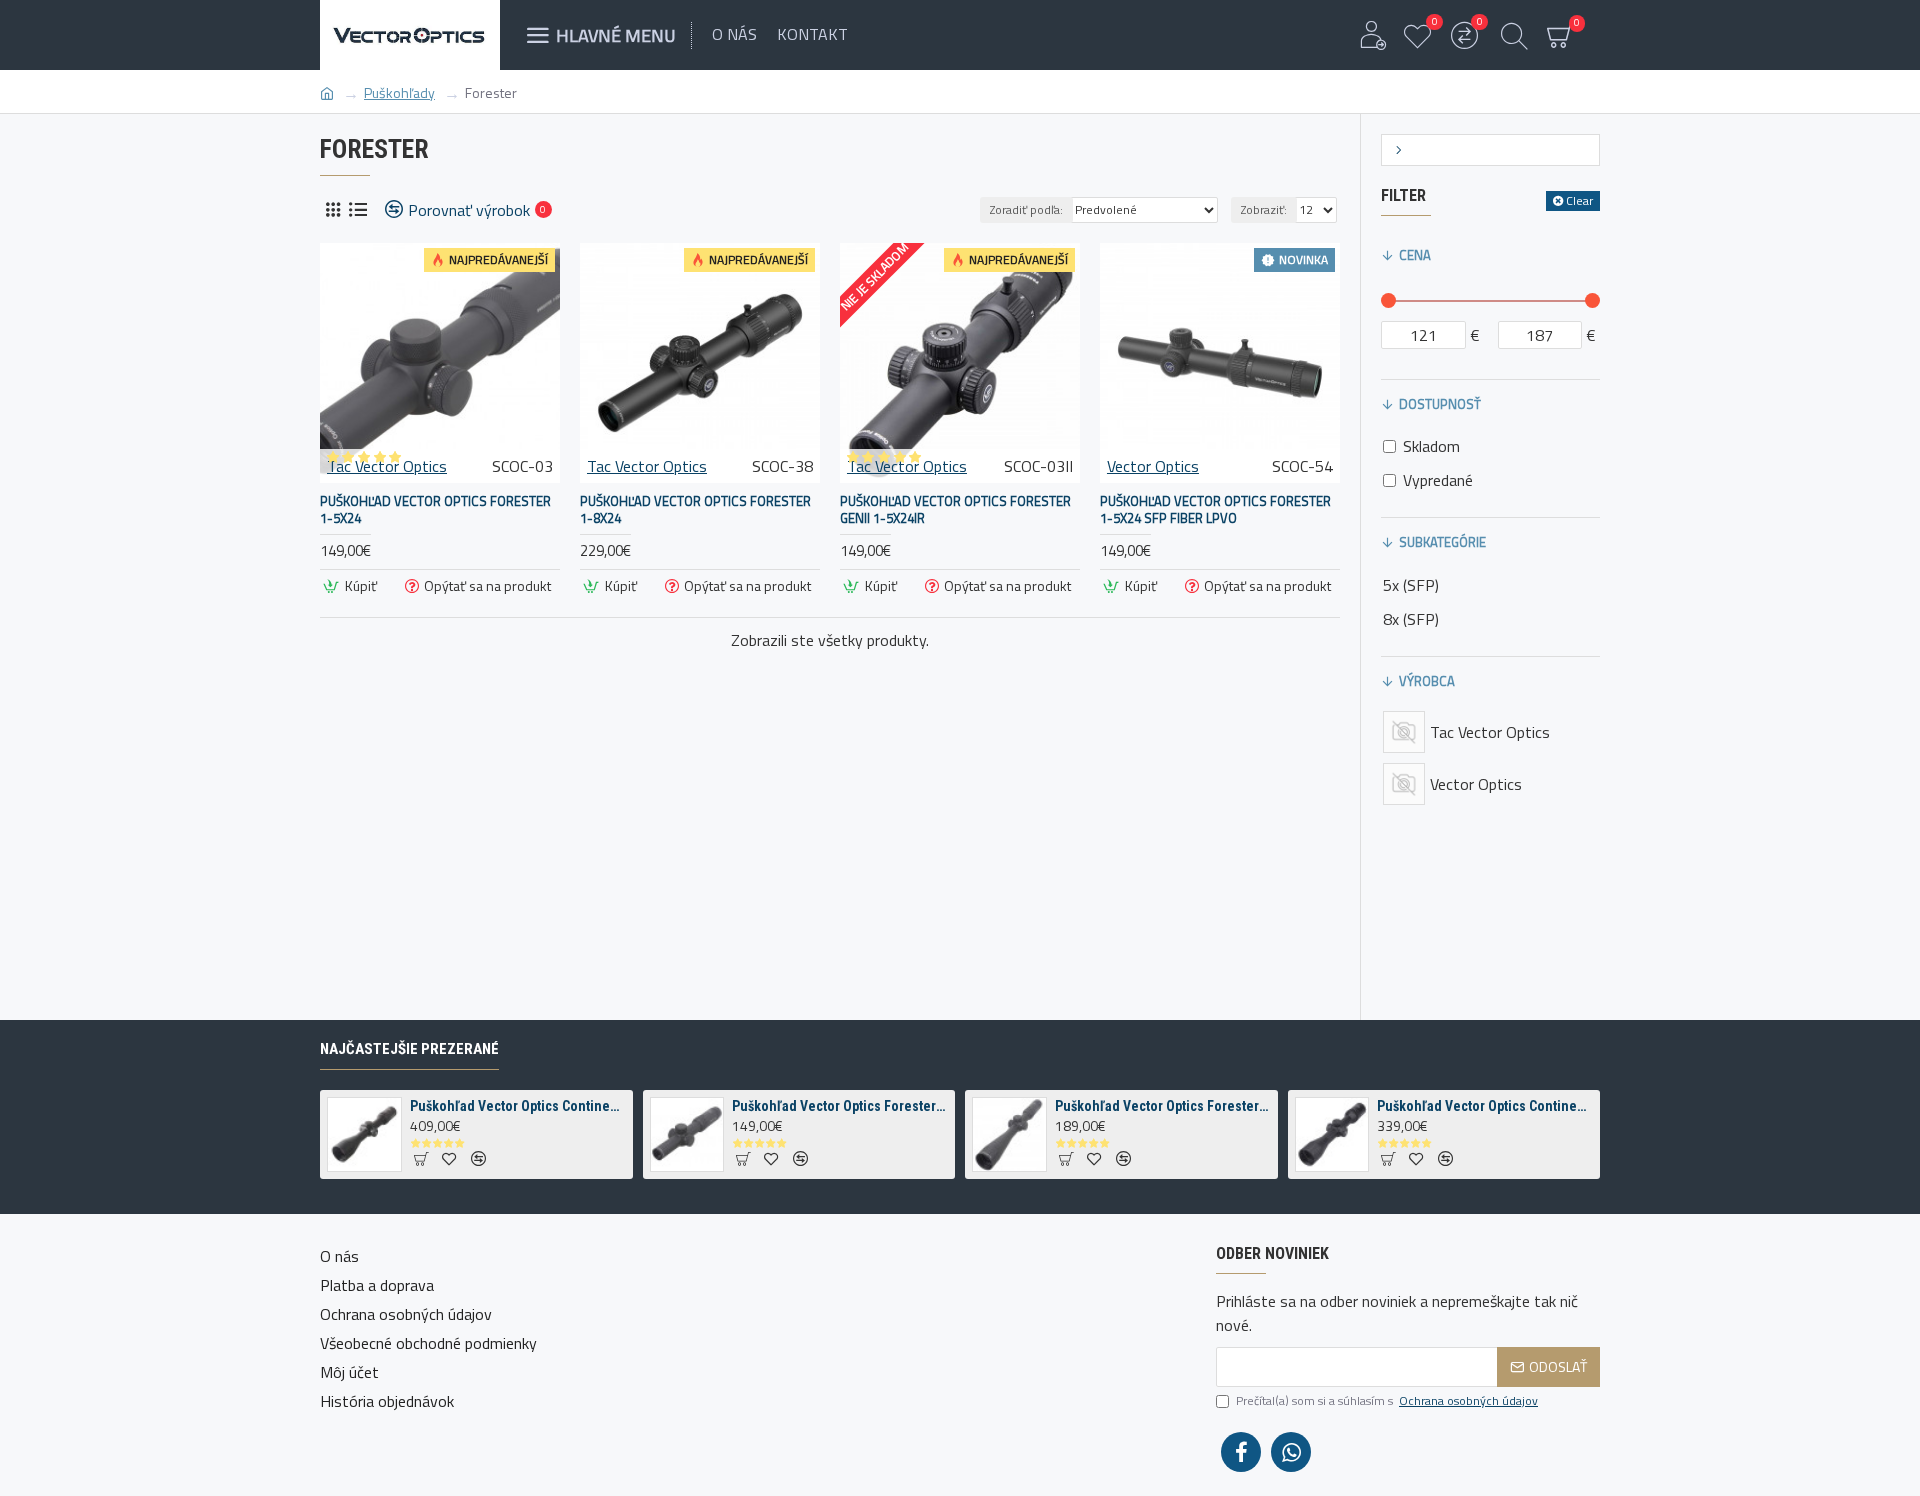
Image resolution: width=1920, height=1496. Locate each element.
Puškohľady (399, 92)
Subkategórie (1442, 542)
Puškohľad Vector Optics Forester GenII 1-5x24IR (955, 510)
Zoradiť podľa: (1026, 209)
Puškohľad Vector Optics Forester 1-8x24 (695, 510)
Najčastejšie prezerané (409, 1049)
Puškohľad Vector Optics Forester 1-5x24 (435, 510)
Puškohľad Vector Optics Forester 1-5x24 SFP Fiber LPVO (1215, 510)
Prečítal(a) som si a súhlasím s (1387, 1401)
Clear (1579, 200)
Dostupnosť (1440, 404)
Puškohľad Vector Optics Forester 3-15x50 (1163, 1106)
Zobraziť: (1264, 209)
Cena (1415, 255)
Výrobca (1427, 681)
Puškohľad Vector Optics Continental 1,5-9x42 (1485, 1106)
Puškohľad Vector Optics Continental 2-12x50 (518, 1106)
